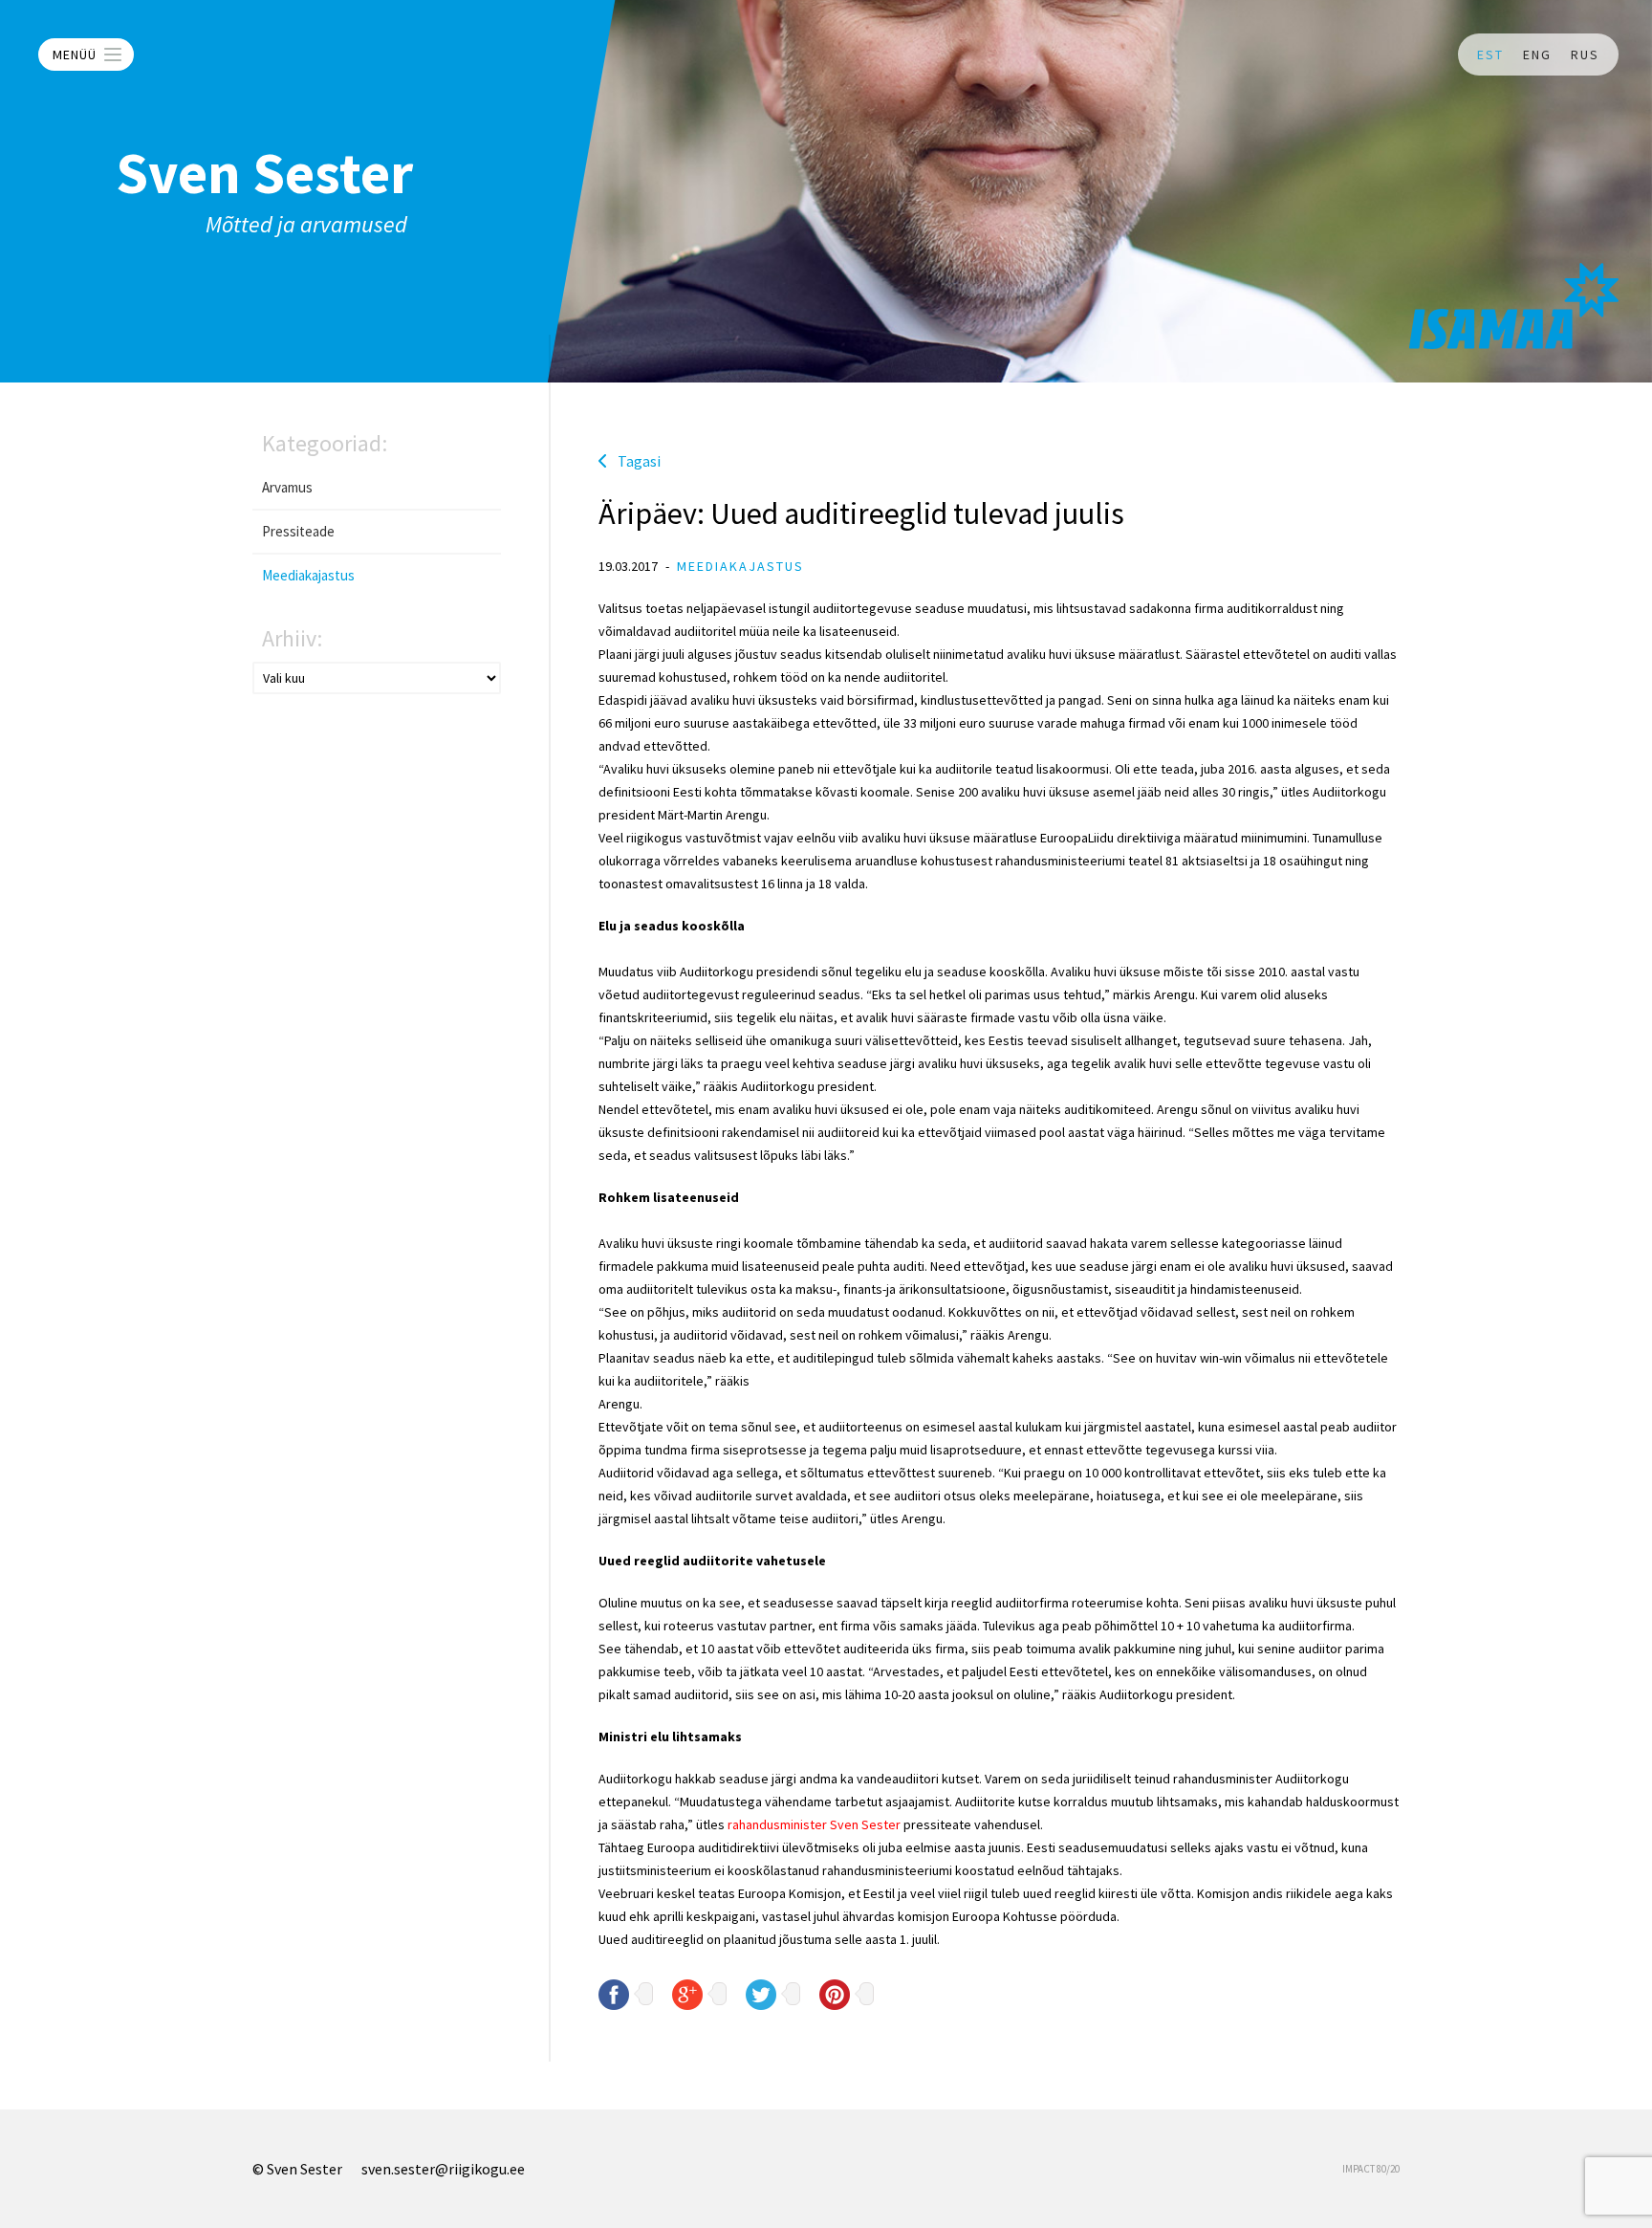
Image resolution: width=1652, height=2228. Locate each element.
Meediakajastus (308, 575)
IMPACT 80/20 (1371, 2169)
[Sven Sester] (1514, 306)
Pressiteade (298, 531)
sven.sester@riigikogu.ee (443, 2169)
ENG (1537, 55)
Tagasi (639, 461)
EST (1490, 55)
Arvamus (287, 487)
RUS (1585, 55)
